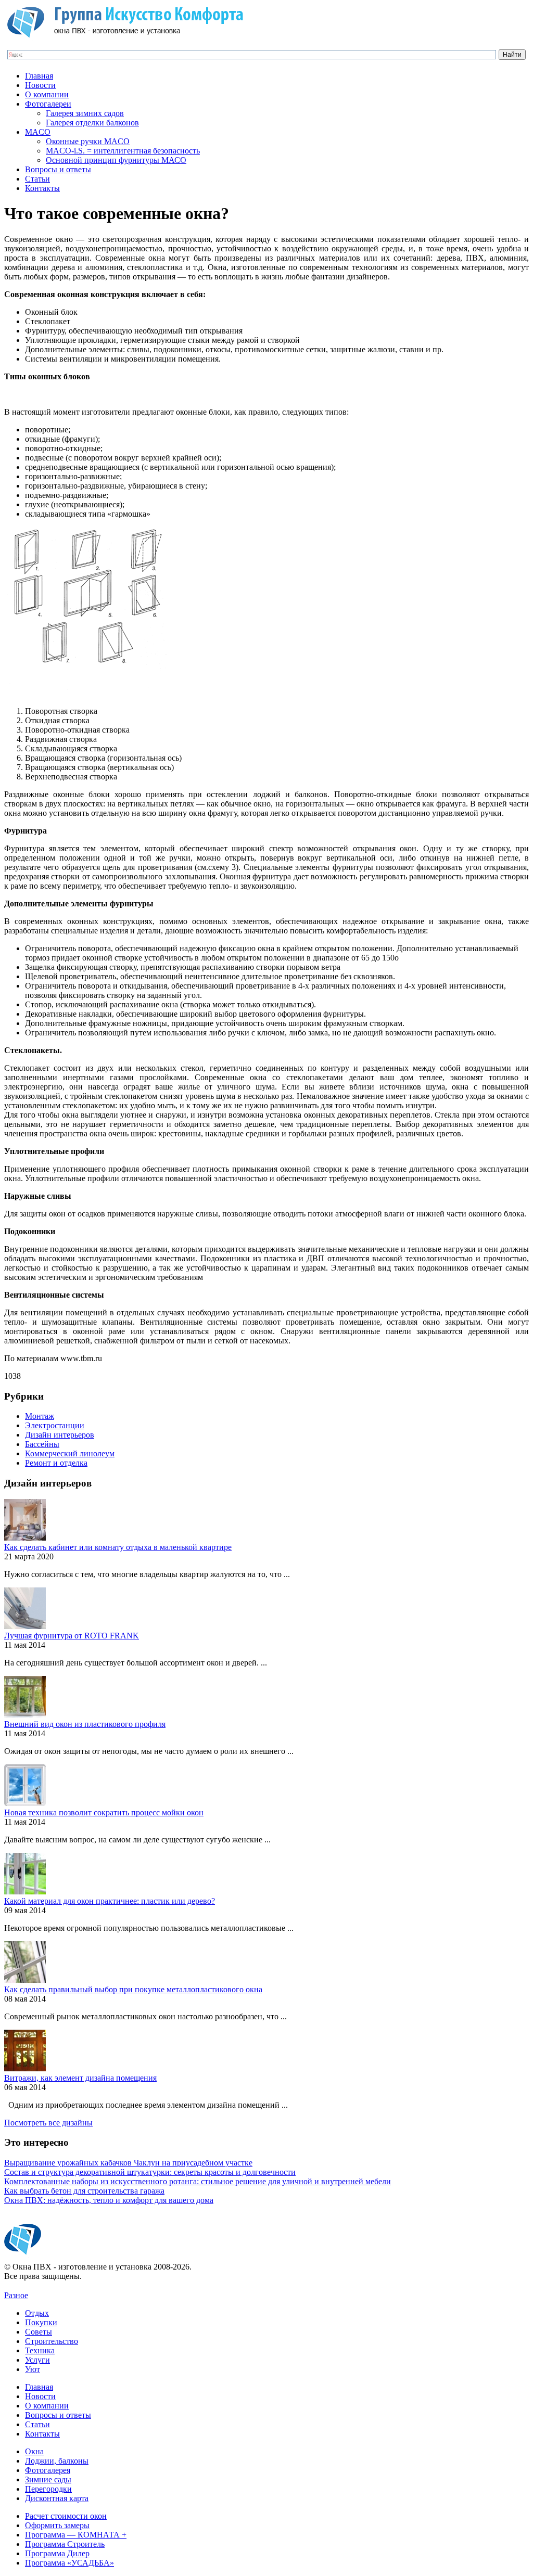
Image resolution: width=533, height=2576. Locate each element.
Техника (40, 2350)
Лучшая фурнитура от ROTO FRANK (72, 1636)
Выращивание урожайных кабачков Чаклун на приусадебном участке (128, 2163)
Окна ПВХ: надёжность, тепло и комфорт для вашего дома (109, 2200)
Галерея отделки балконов (92, 123)
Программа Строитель (65, 2544)
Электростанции (55, 1425)
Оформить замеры (57, 2525)
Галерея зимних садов (85, 113)
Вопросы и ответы (58, 169)
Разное (16, 2295)
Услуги (37, 2360)
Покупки (41, 2322)
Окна (34, 2451)
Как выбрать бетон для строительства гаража (84, 2191)
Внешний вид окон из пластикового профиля (85, 1724)
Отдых (37, 2313)
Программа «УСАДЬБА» (69, 2563)
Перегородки (48, 2489)
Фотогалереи (48, 104)
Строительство (52, 2341)
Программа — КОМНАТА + (76, 2535)
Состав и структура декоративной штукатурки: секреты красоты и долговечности (150, 2172)
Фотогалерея (48, 2470)
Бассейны (42, 1444)
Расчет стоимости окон (66, 2516)
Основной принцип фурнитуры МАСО (116, 160)
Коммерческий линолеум (70, 1453)
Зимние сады (48, 2479)
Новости (40, 85)
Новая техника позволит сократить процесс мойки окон (104, 1812)
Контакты (42, 188)
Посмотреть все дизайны (48, 2123)
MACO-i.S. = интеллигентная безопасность (123, 151)
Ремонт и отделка (56, 1463)
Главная (39, 76)
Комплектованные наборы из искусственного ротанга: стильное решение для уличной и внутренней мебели (198, 2181)
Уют (33, 2369)
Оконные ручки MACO (88, 141)
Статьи (37, 179)
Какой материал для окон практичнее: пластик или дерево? (110, 1901)
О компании (47, 94)
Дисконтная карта (57, 2498)
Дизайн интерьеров (60, 1435)
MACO (38, 132)
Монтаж (40, 1416)
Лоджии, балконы (57, 2461)
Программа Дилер (57, 2553)
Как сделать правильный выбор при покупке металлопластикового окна (133, 1989)
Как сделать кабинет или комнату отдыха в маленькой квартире (118, 1547)
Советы (39, 2332)
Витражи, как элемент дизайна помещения (80, 2078)
